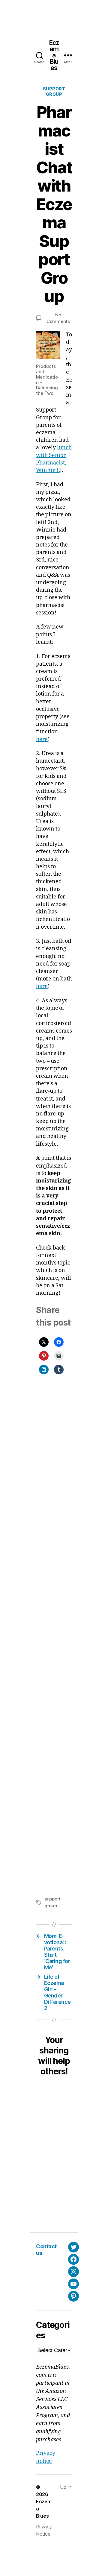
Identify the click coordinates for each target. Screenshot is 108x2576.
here (42, 739)
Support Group (54, 91)
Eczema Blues (54, 55)
